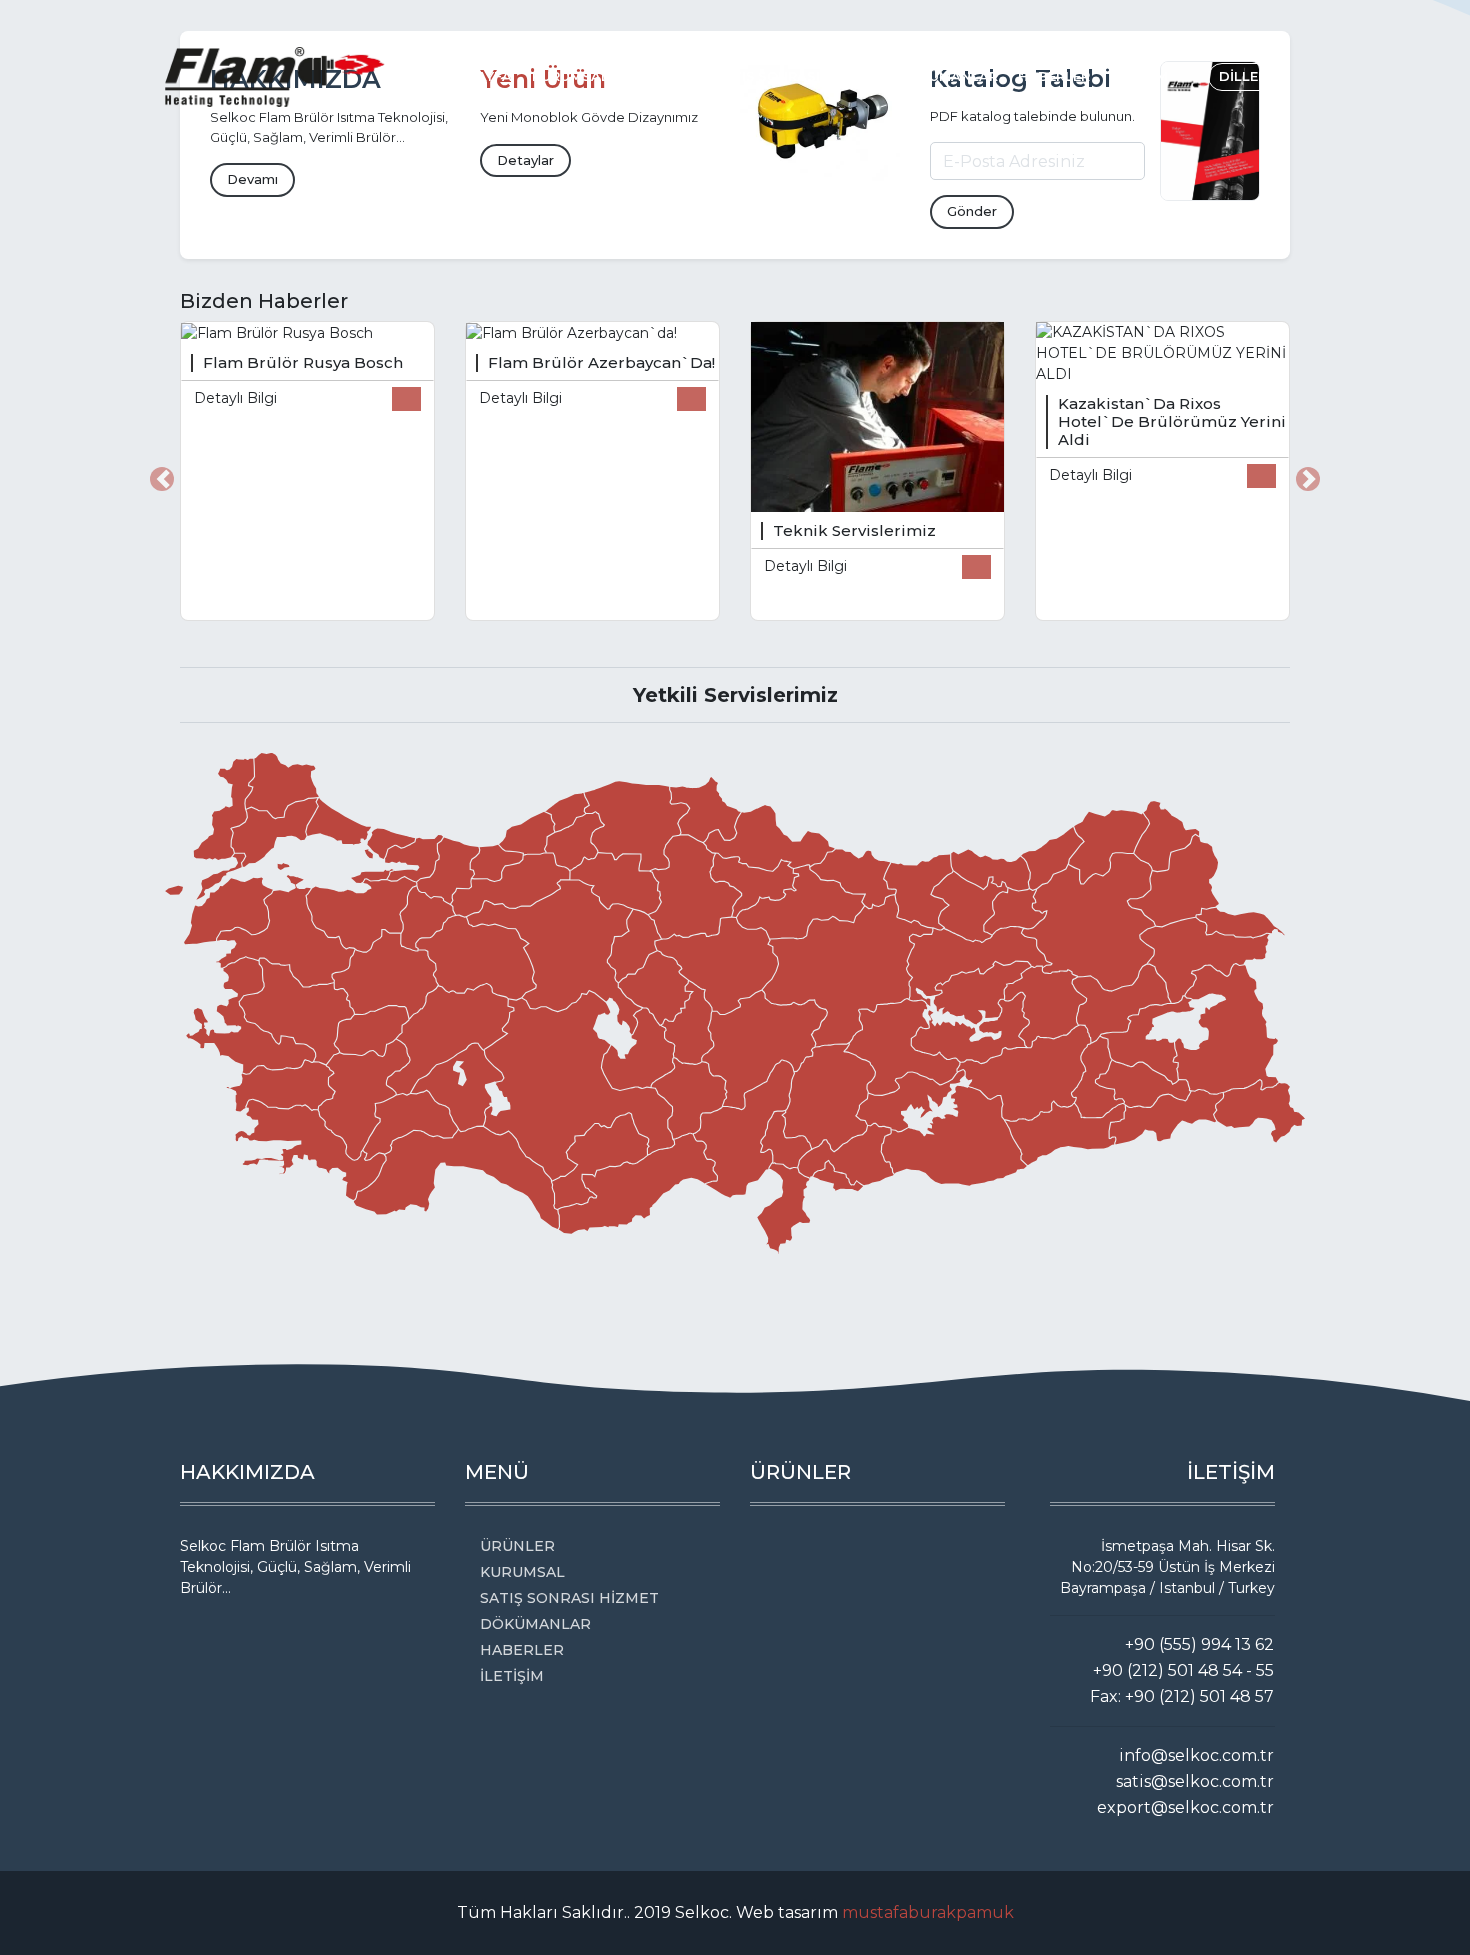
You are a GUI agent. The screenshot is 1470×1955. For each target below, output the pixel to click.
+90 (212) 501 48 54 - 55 (1183, 1670)
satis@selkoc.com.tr (1195, 1781)
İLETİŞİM (1139, 76)
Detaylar (525, 160)
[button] (162, 479)
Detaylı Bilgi (235, 398)
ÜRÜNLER (661, 76)
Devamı (252, 179)
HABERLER (1054, 76)
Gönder (972, 211)
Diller (1245, 76)
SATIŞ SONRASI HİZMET (795, 76)
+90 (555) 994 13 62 (1199, 1644)
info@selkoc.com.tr (1196, 1755)
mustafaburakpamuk (928, 1912)
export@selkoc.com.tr (1185, 1807)
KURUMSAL (570, 76)
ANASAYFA (475, 76)
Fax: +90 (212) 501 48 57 (1182, 1696)
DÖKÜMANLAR (948, 76)
